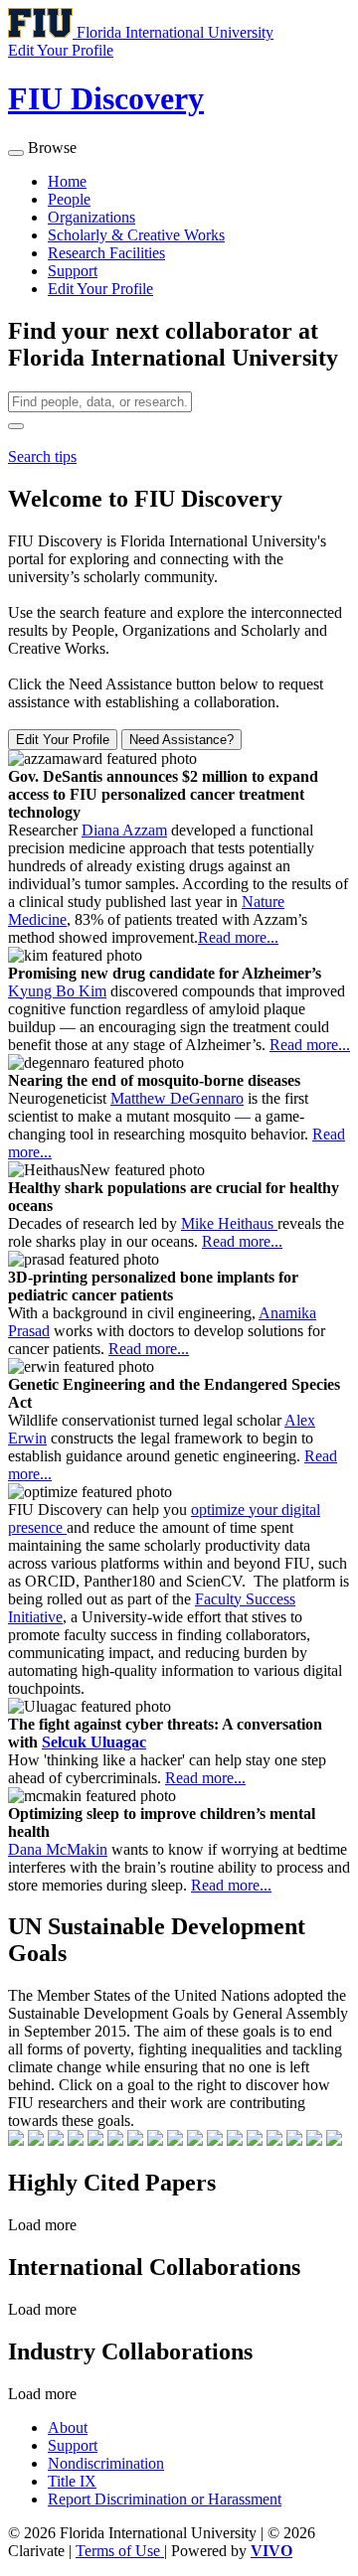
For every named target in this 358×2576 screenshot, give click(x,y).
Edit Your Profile (100, 289)
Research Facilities (106, 253)
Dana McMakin (58, 1849)
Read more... (238, 937)
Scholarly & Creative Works (136, 235)
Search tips (42, 456)
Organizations (91, 217)
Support (73, 271)
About (68, 2427)
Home (67, 181)
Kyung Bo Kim (57, 991)
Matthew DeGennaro (177, 1098)
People (69, 199)
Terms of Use (120, 2551)
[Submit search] (16, 426)
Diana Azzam (124, 830)
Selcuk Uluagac (94, 1742)
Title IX (72, 2481)
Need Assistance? (181, 740)
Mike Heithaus (229, 1223)
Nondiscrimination (106, 2463)
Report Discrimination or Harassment (165, 2499)
